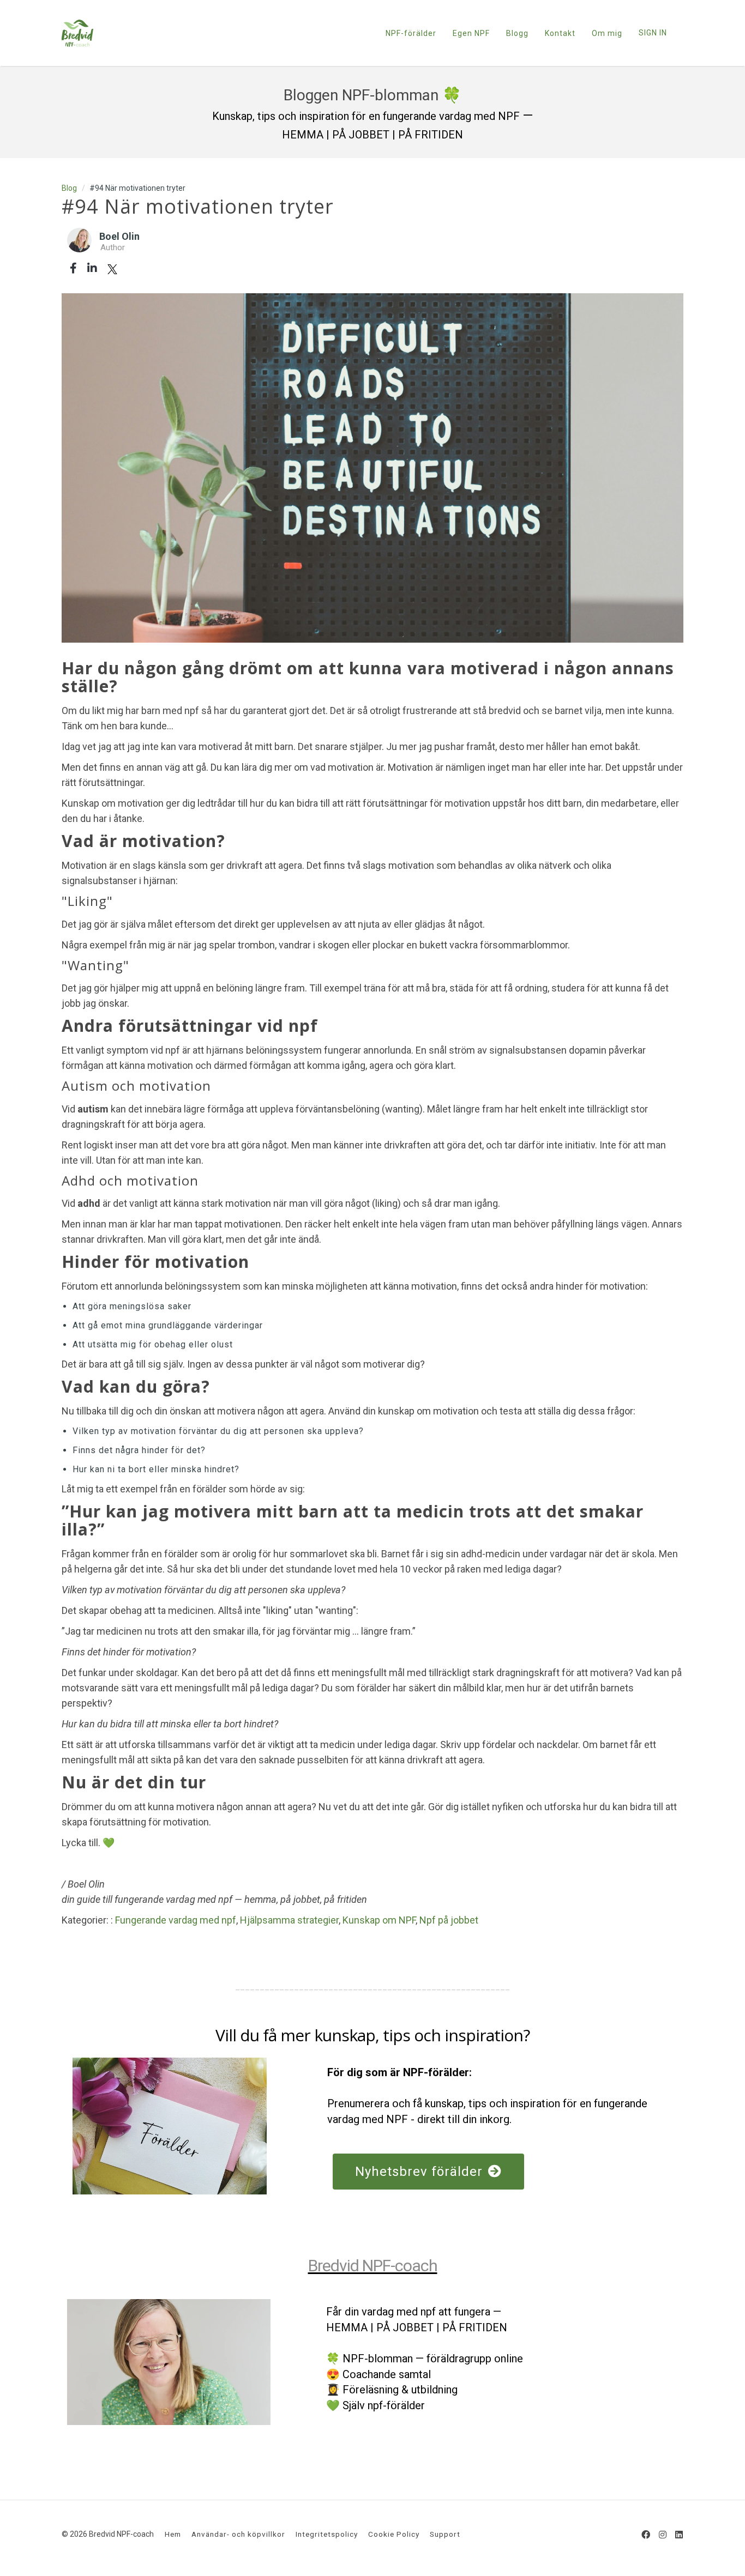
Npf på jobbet (449, 1920)
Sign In (653, 33)
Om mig (607, 33)
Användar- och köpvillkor (238, 2534)
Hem (173, 2534)
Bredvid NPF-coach (373, 2266)
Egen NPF (471, 33)
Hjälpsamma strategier (289, 1920)
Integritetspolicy (327, 2534)
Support (445, 2534)
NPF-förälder (411, 33)
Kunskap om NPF (379, 1920)
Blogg (517, 33)
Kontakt (560, 33)
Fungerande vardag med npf (176, 1920)
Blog (69, 188)
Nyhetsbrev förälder (419, 2172)
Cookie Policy (394, 2534)
